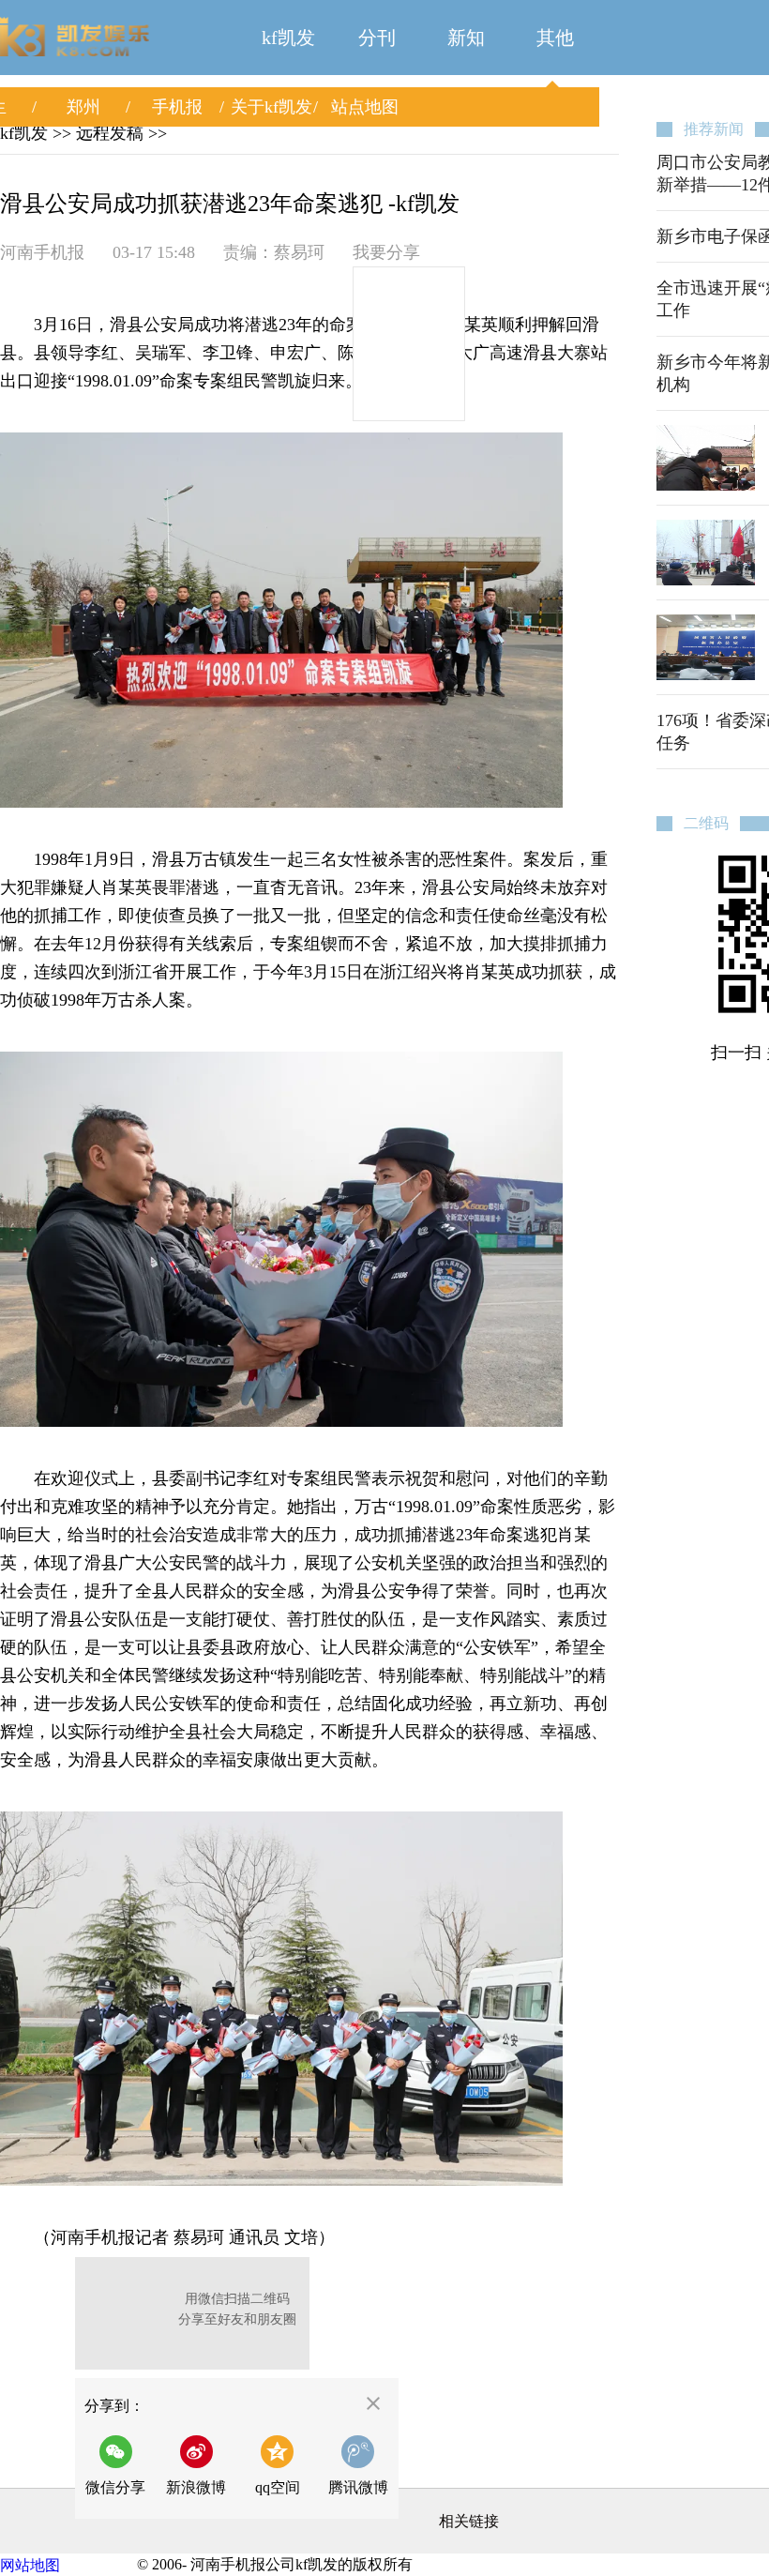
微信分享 (121, 2465)
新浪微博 (196, 2487)
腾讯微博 (358, 2487)
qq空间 (278, 2487)
